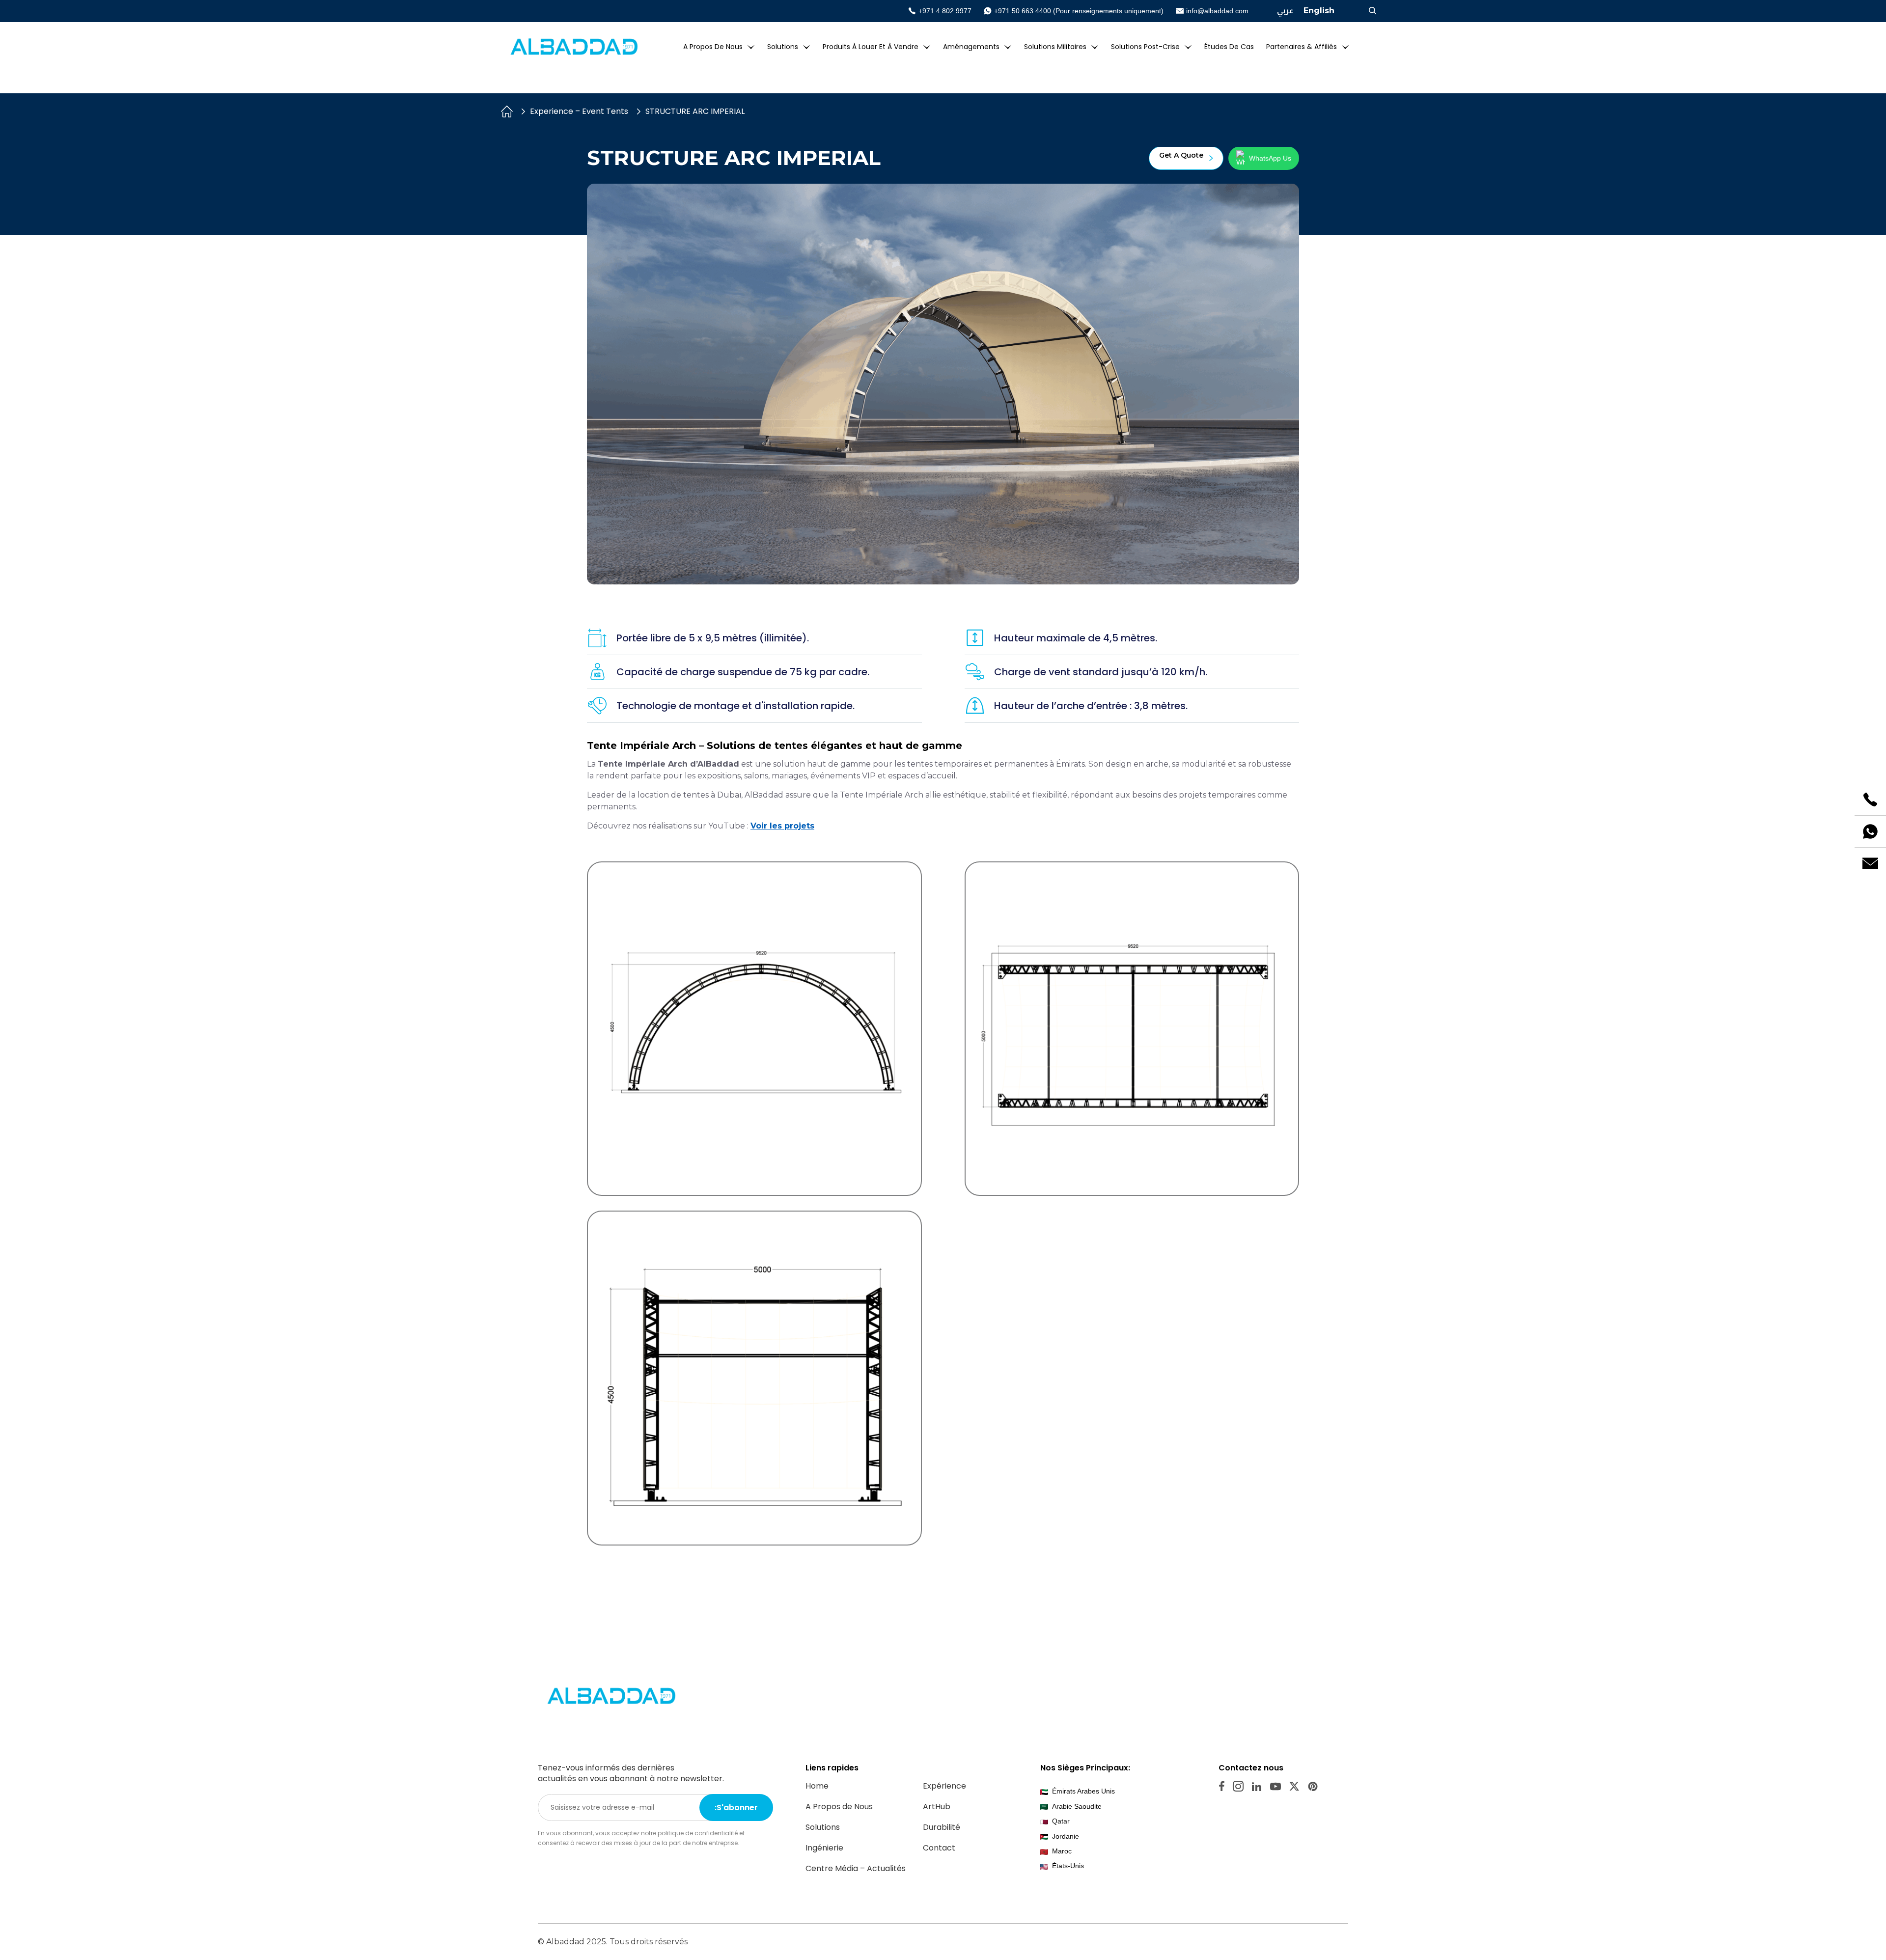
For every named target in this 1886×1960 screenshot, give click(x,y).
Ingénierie (824, 1848)
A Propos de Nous (713, 47)
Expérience (944, 1786)
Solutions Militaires (1055, 47)
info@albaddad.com (1217, 11)
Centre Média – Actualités (856, 1868)
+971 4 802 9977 (945, 11)
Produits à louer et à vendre (871, 47)
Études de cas (1229, 47)
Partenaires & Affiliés (1302, 47)
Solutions (783, 47)
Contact (939, 1848)
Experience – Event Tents (579, 111)
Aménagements (971, 47)
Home (817, 1786)
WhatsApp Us (1270, 158)
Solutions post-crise (1145, 47)
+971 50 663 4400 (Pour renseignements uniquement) (1079, 11)
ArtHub (937, 1807)
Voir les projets (782, 826)
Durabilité (942, 1827)
